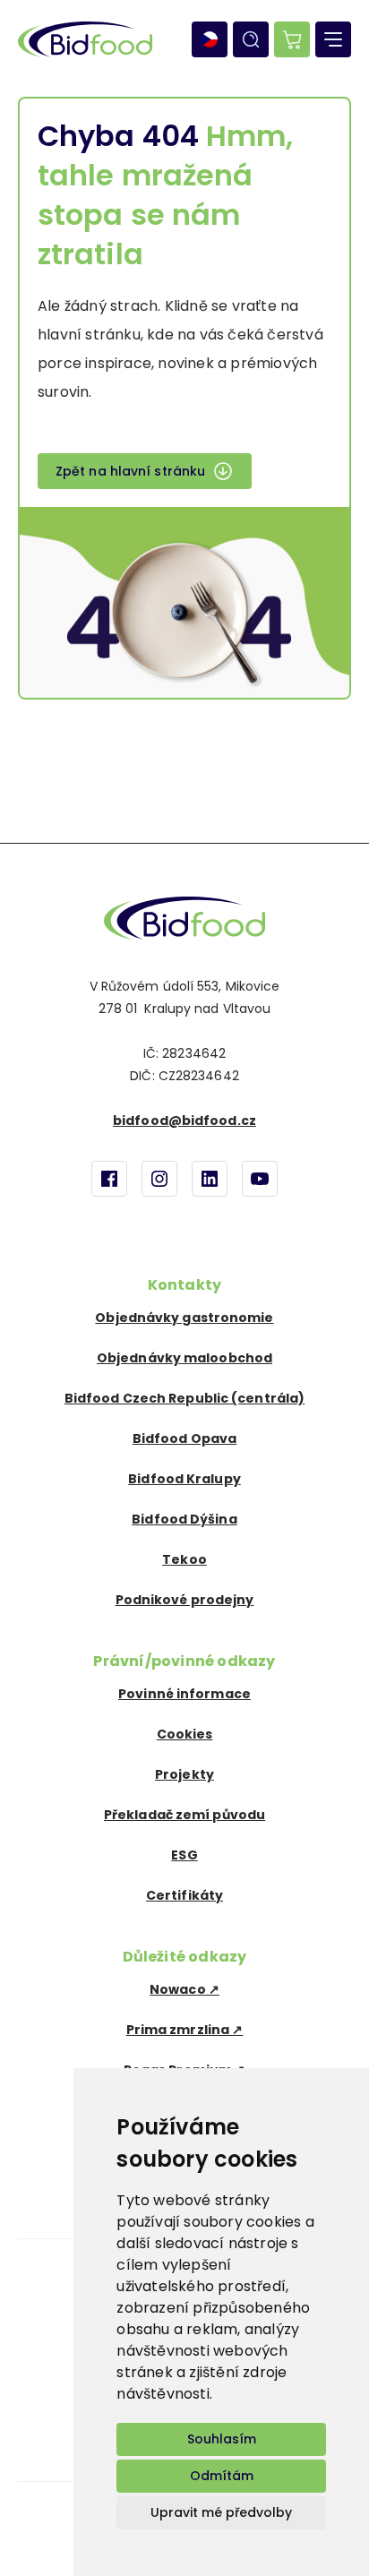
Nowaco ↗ (184, 1989)
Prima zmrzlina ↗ (185, 2030)
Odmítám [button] (222, 2476)
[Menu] (333, 39)
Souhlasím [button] (222, 2439)
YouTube (260, 1179)
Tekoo (184, 1559)
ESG (184, 1855)
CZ (210, 39)
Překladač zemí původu (184, 1815)
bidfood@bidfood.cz (184, 1121)
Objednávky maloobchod (184, 1358)
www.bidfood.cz (184, 918)
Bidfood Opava (184, 1438)
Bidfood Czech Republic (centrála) (184, 1398)
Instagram (159, 1179)
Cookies (185, 1734)
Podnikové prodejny (185, 1600)
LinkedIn (210, 1179)
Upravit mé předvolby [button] (221, 2512)
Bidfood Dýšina (184, 1519)
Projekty (184, 1774)
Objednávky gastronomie (184, 1318)
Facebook (109, 1179)
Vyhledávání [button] (251, 39)
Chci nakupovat (292, 39)
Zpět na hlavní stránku (130, 471)
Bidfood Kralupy (184, 1479)
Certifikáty (184, 1895)
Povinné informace (184, 1694)
